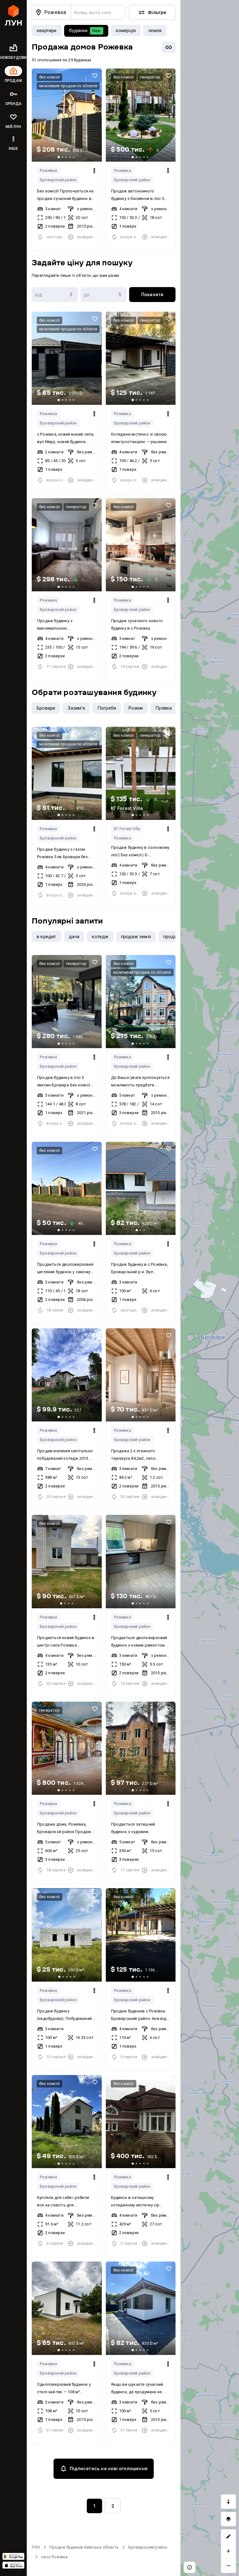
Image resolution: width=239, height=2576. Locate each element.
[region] (210, 1288)
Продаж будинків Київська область (84, 2547)
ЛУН (36, 2547)
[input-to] (104, 295)
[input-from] (55, 295)
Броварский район (58, 180)
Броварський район (148, 2547)
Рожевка (48, 170)
